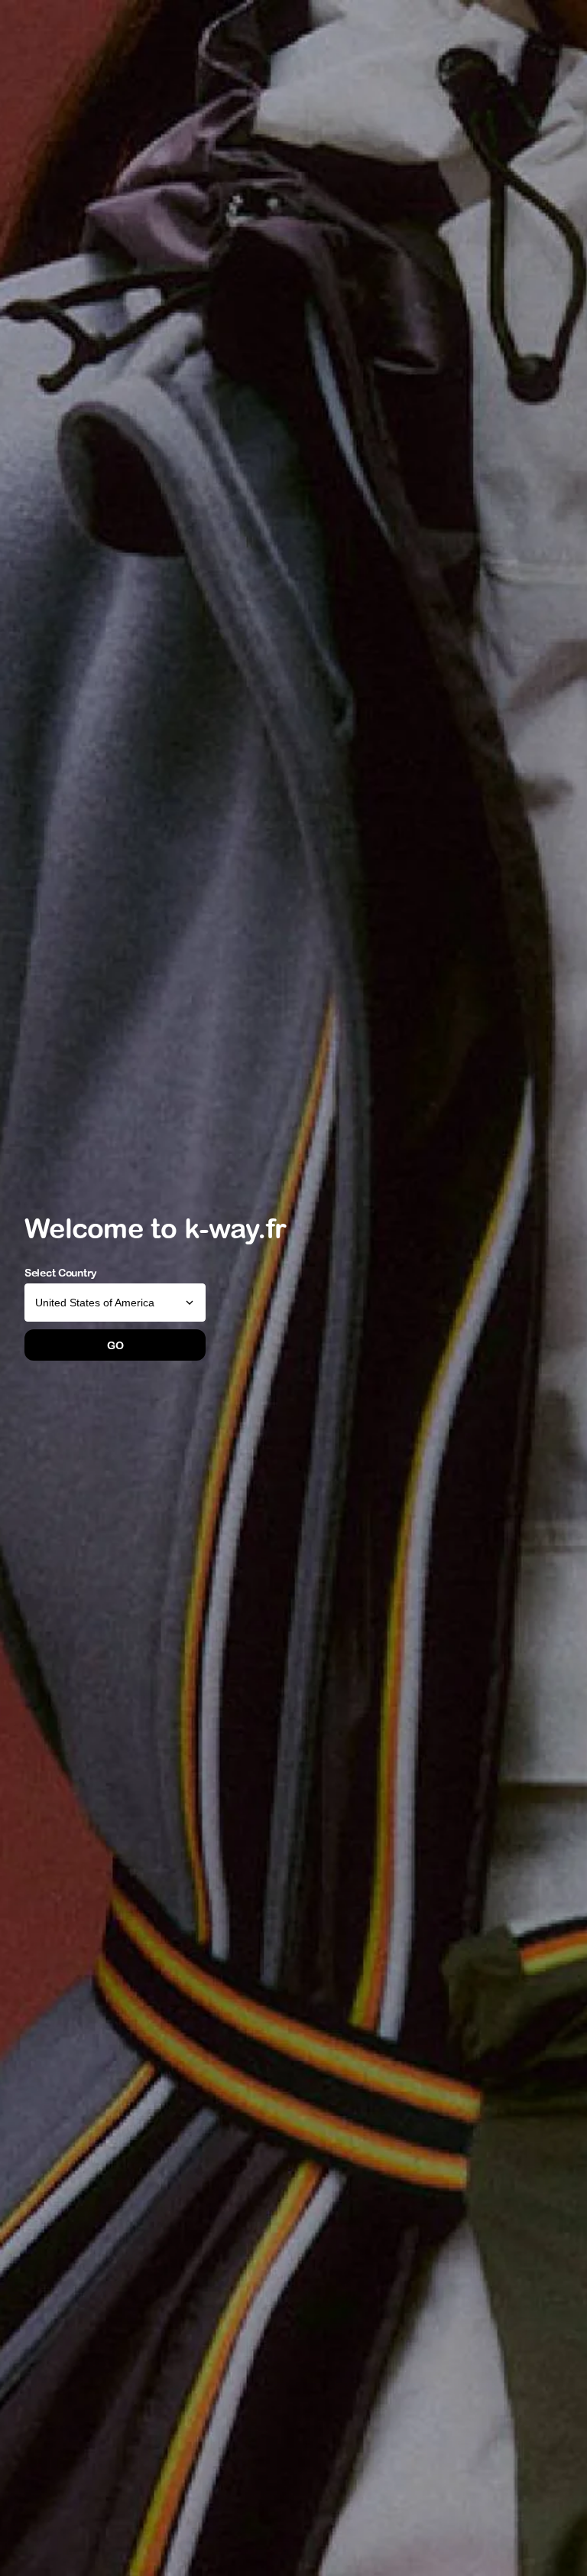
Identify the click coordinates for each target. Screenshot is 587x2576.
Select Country (61, 1273)
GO (115, 1345)
